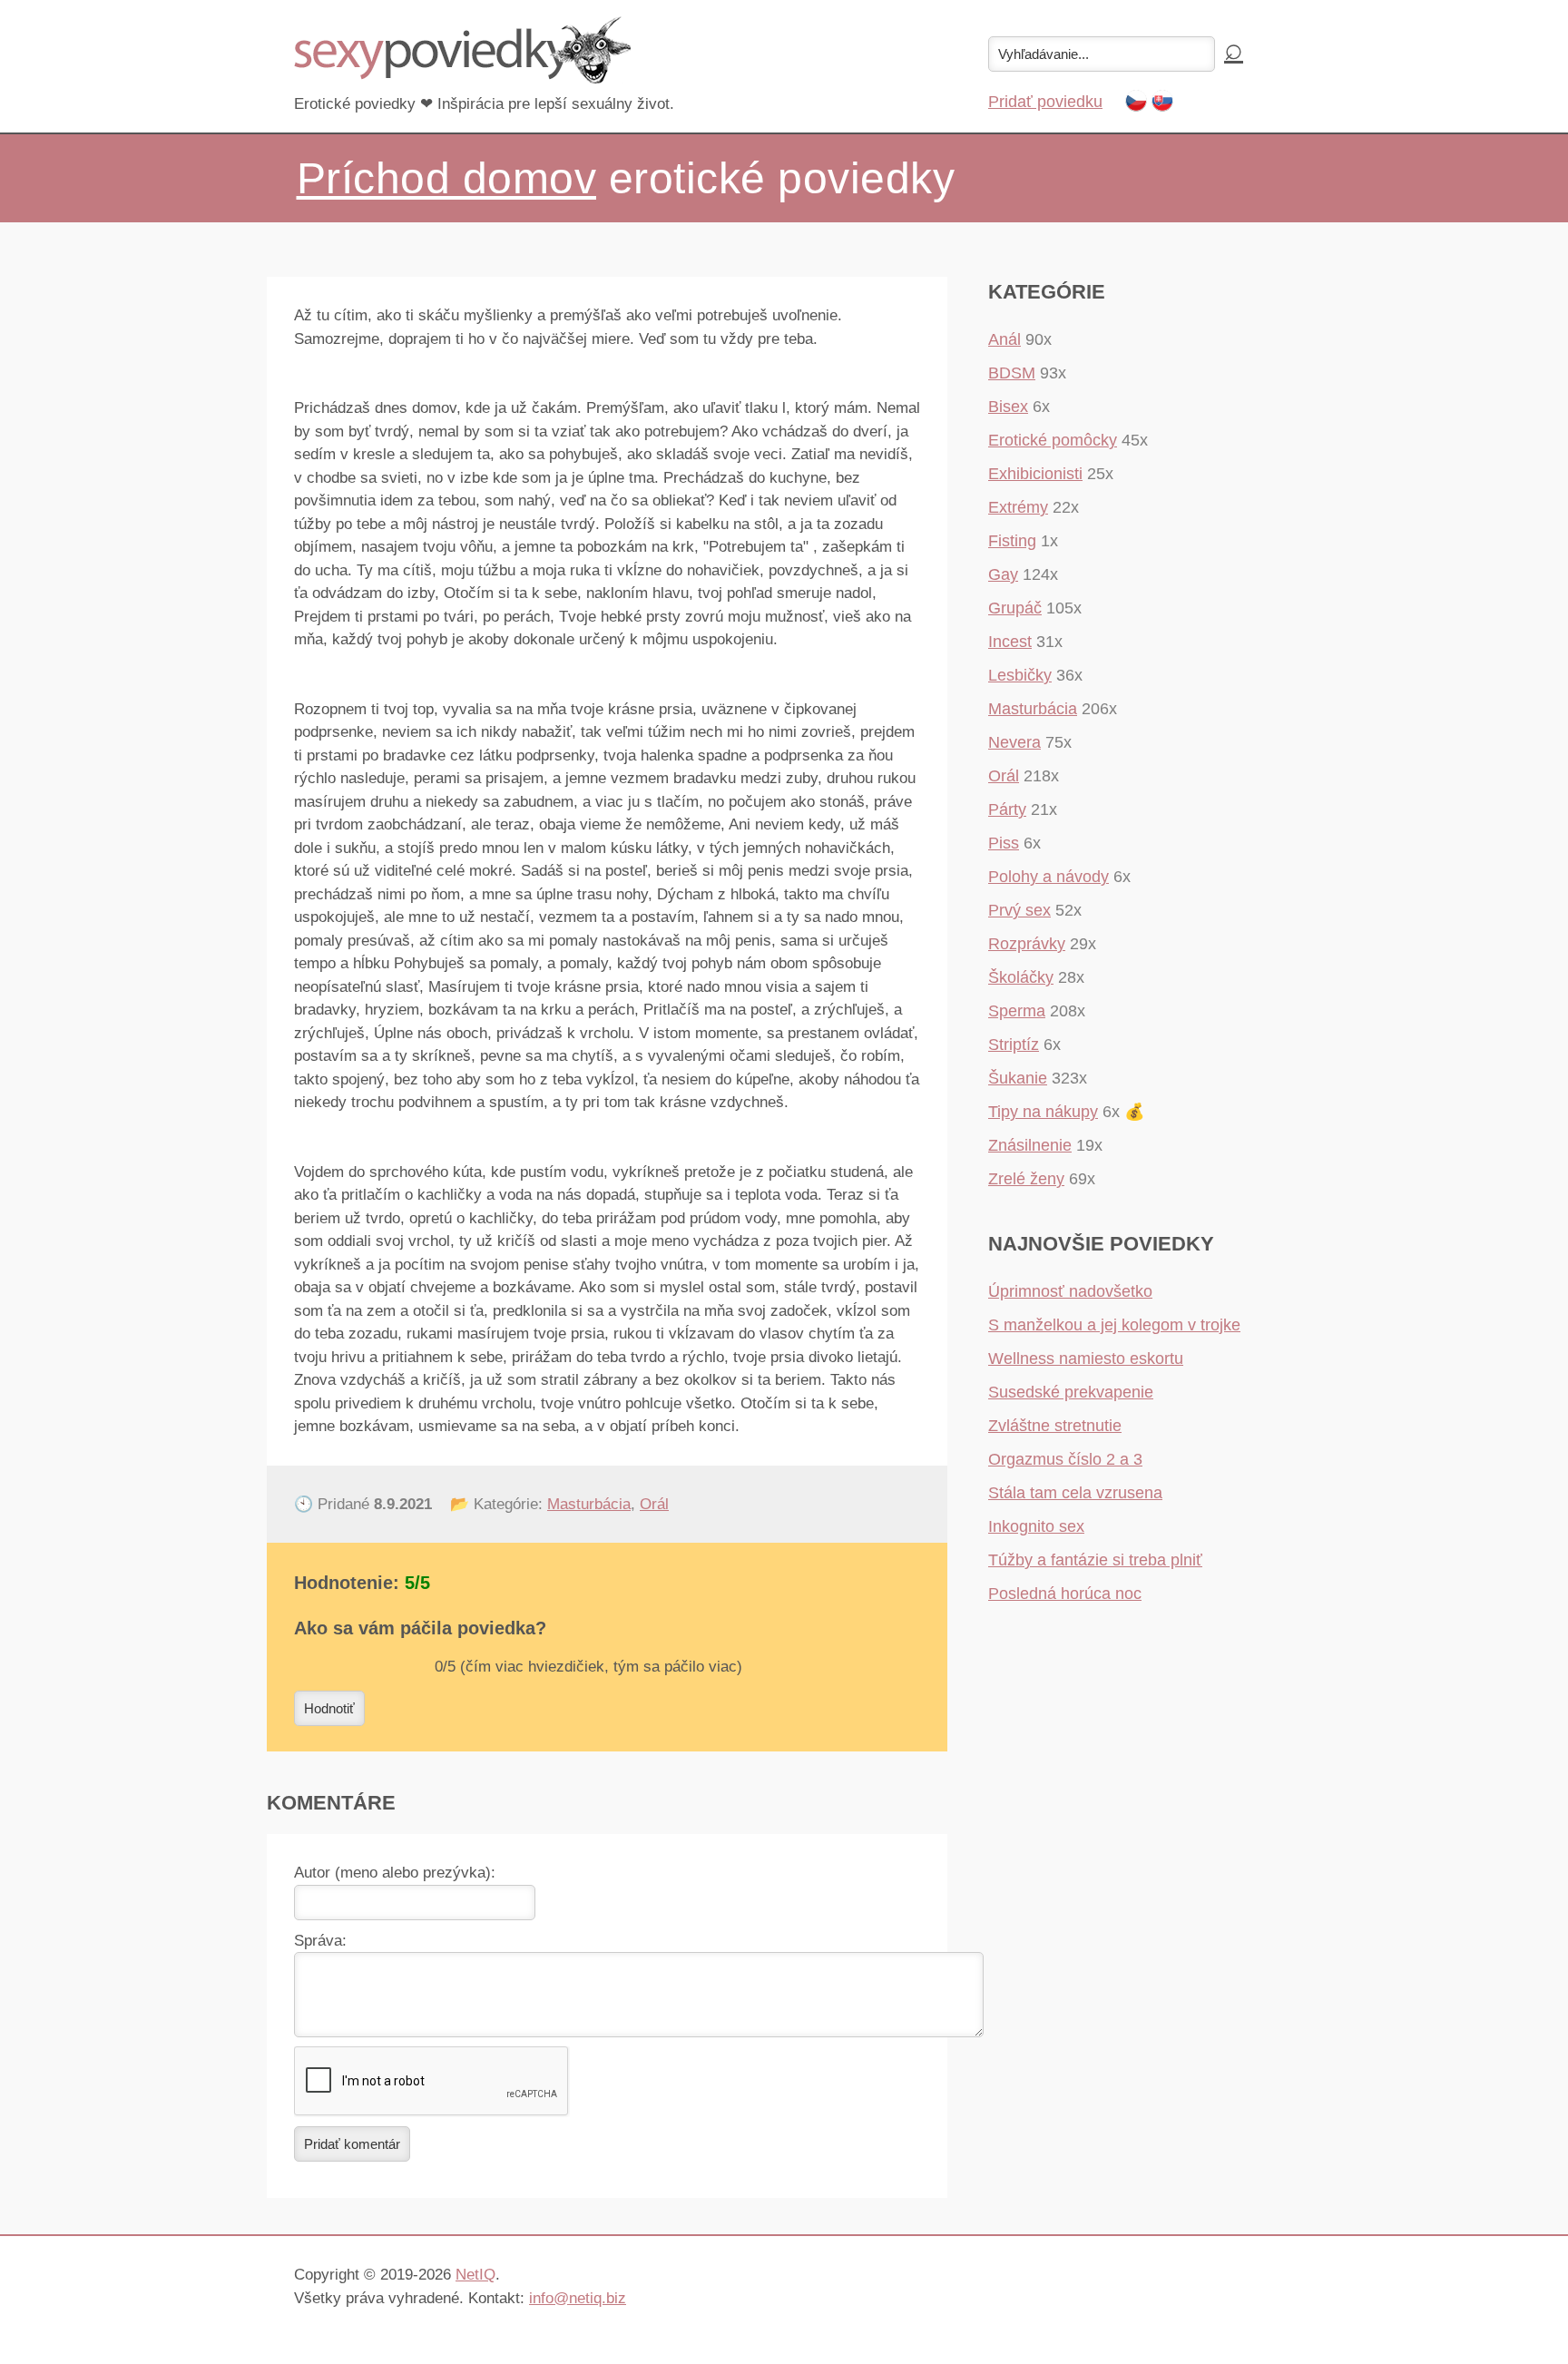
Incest (1010, 642)
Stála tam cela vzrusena (1075, 1493)
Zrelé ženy (1026, 1179)
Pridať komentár (352, 2144)
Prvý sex (1019, 910)
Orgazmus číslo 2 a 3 (1065, 1459)
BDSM (1012, 373)
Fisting (1012, 541)
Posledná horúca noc (1065, 1594)
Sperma (1017, 1011)
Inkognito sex (1036, 1526)
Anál (1004, 339)
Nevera (1014, 742)
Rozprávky (1027, 944)
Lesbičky (1020, 675)
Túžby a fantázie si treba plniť (1095, 1560)
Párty (1007, 809)
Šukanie (1018, 1078)
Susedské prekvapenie (1071, 1392)
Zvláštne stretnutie (1055, 1426)
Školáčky (1021, 977)
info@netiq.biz (578, 2298)
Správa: (320, 1941)
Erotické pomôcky (1053, 440)
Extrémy (1018, 507)
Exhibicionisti (1035, 474)
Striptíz (1014, 1045)
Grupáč (1015, 608)
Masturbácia (589, 1504)
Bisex (1008, 407)
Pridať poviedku (1045, 102)
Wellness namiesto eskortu (1086, 1359)
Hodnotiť (329, 1708)
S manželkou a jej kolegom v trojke (1114, 1325)
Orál (654, 1504)
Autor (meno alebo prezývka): (395, 1873)
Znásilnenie (1030, 1145)
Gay (1003, 574)
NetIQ (475, 2275)
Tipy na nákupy (1043, 1112)
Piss (1004, 843)
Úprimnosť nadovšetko (1070, 1291)
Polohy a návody (1049, 877)
